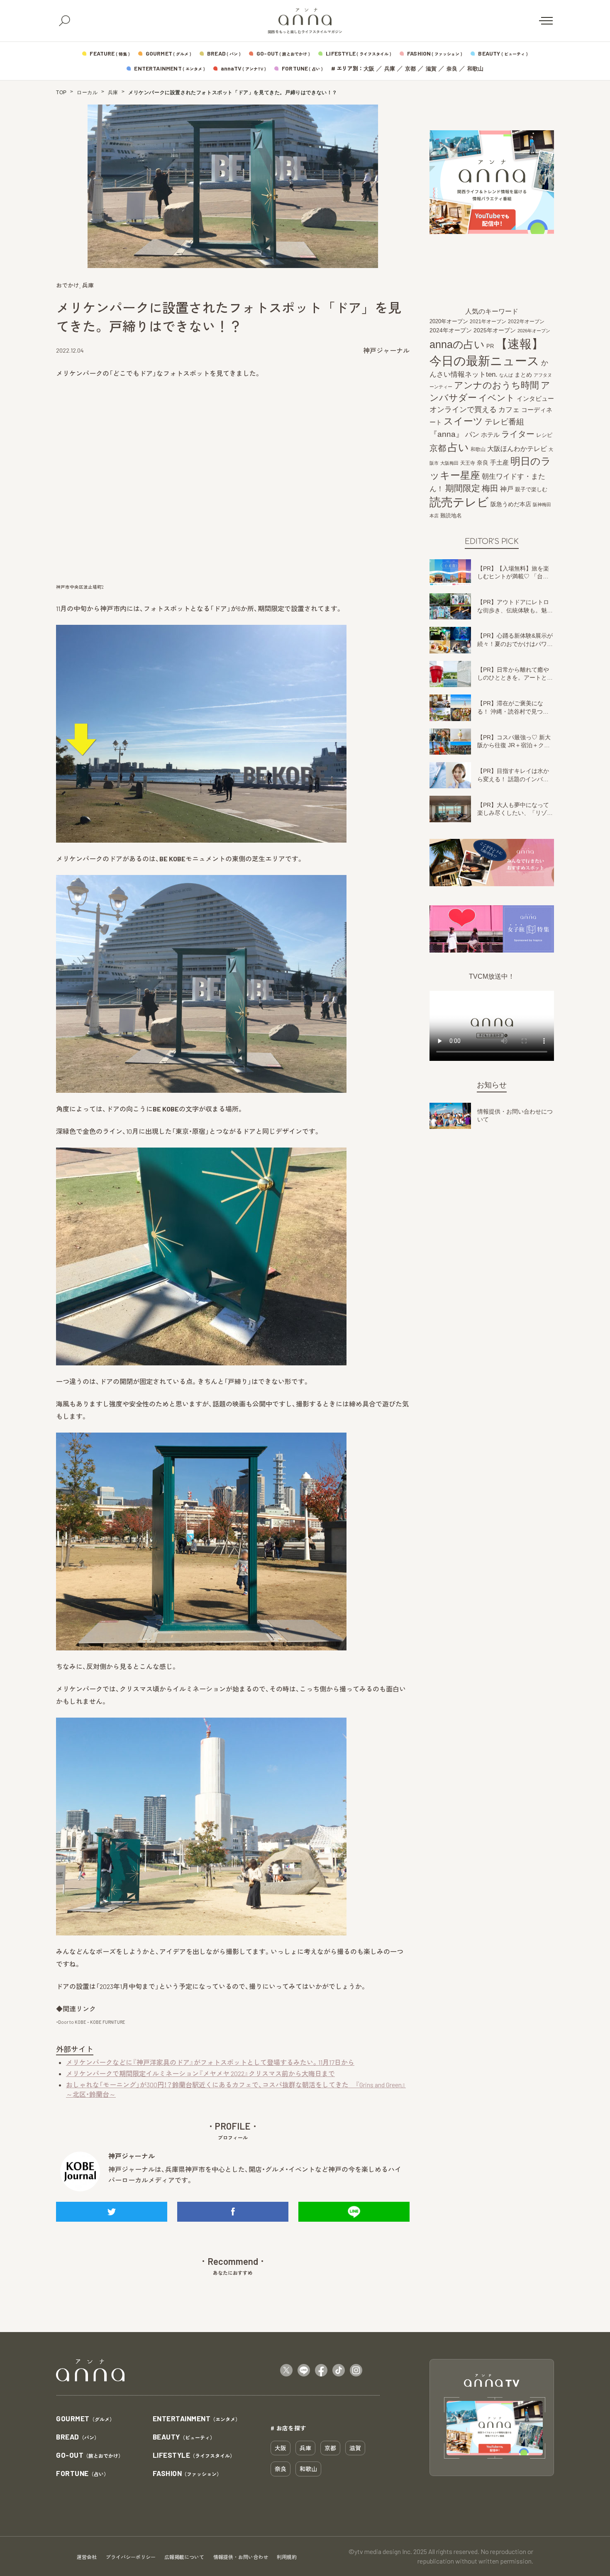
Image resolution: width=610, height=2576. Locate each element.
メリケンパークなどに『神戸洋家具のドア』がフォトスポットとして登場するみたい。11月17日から (210, 2062)
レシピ (544, 435)
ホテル (490, 435)
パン (472, 435)
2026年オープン (534, 331)
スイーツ (463, 421)
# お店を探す (288, 2428)
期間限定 (463, 488)
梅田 (490, 488)
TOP (61, 93)
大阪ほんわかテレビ (517, 448)
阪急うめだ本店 (511, 504)
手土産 (499, 462)
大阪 (369, 69)
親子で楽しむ (531, 490)
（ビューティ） (184, 2437)
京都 (410, 69)
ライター (518, 434)
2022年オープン (526, 322)
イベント (497, 398)
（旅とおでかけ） (90, 2455)
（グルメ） (85, 2419)
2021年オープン (488, 321)
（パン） (78, 2437)
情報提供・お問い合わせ (241, 2557)
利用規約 (287, 2557)
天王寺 (468, 463)
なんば (506, 375)
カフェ (509, 409)
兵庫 (390, 69)
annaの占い (457, 344)
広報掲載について (184, 2557)
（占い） (82, 2474)
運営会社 (87, 2557)
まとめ (523, 375)
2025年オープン (495, 330)
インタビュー (535, 398)
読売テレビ (459, 502)
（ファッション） (187, 2474)
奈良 (452, 69)
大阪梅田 (449, 463)
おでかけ (68, 285)
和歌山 (475, 69)
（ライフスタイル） (194, 2455)
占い (458, 447)
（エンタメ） (197, 2419)
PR (490, 346)
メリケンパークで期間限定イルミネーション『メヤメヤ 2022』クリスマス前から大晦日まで (200, 2073)
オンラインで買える (463, 409)
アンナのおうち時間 (497, 385)
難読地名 (451, 515)
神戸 (507, 489)
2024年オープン (451, 330)
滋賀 (431, 69)
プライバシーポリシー (131, 2557)
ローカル (87, 93)
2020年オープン (449, 321)
